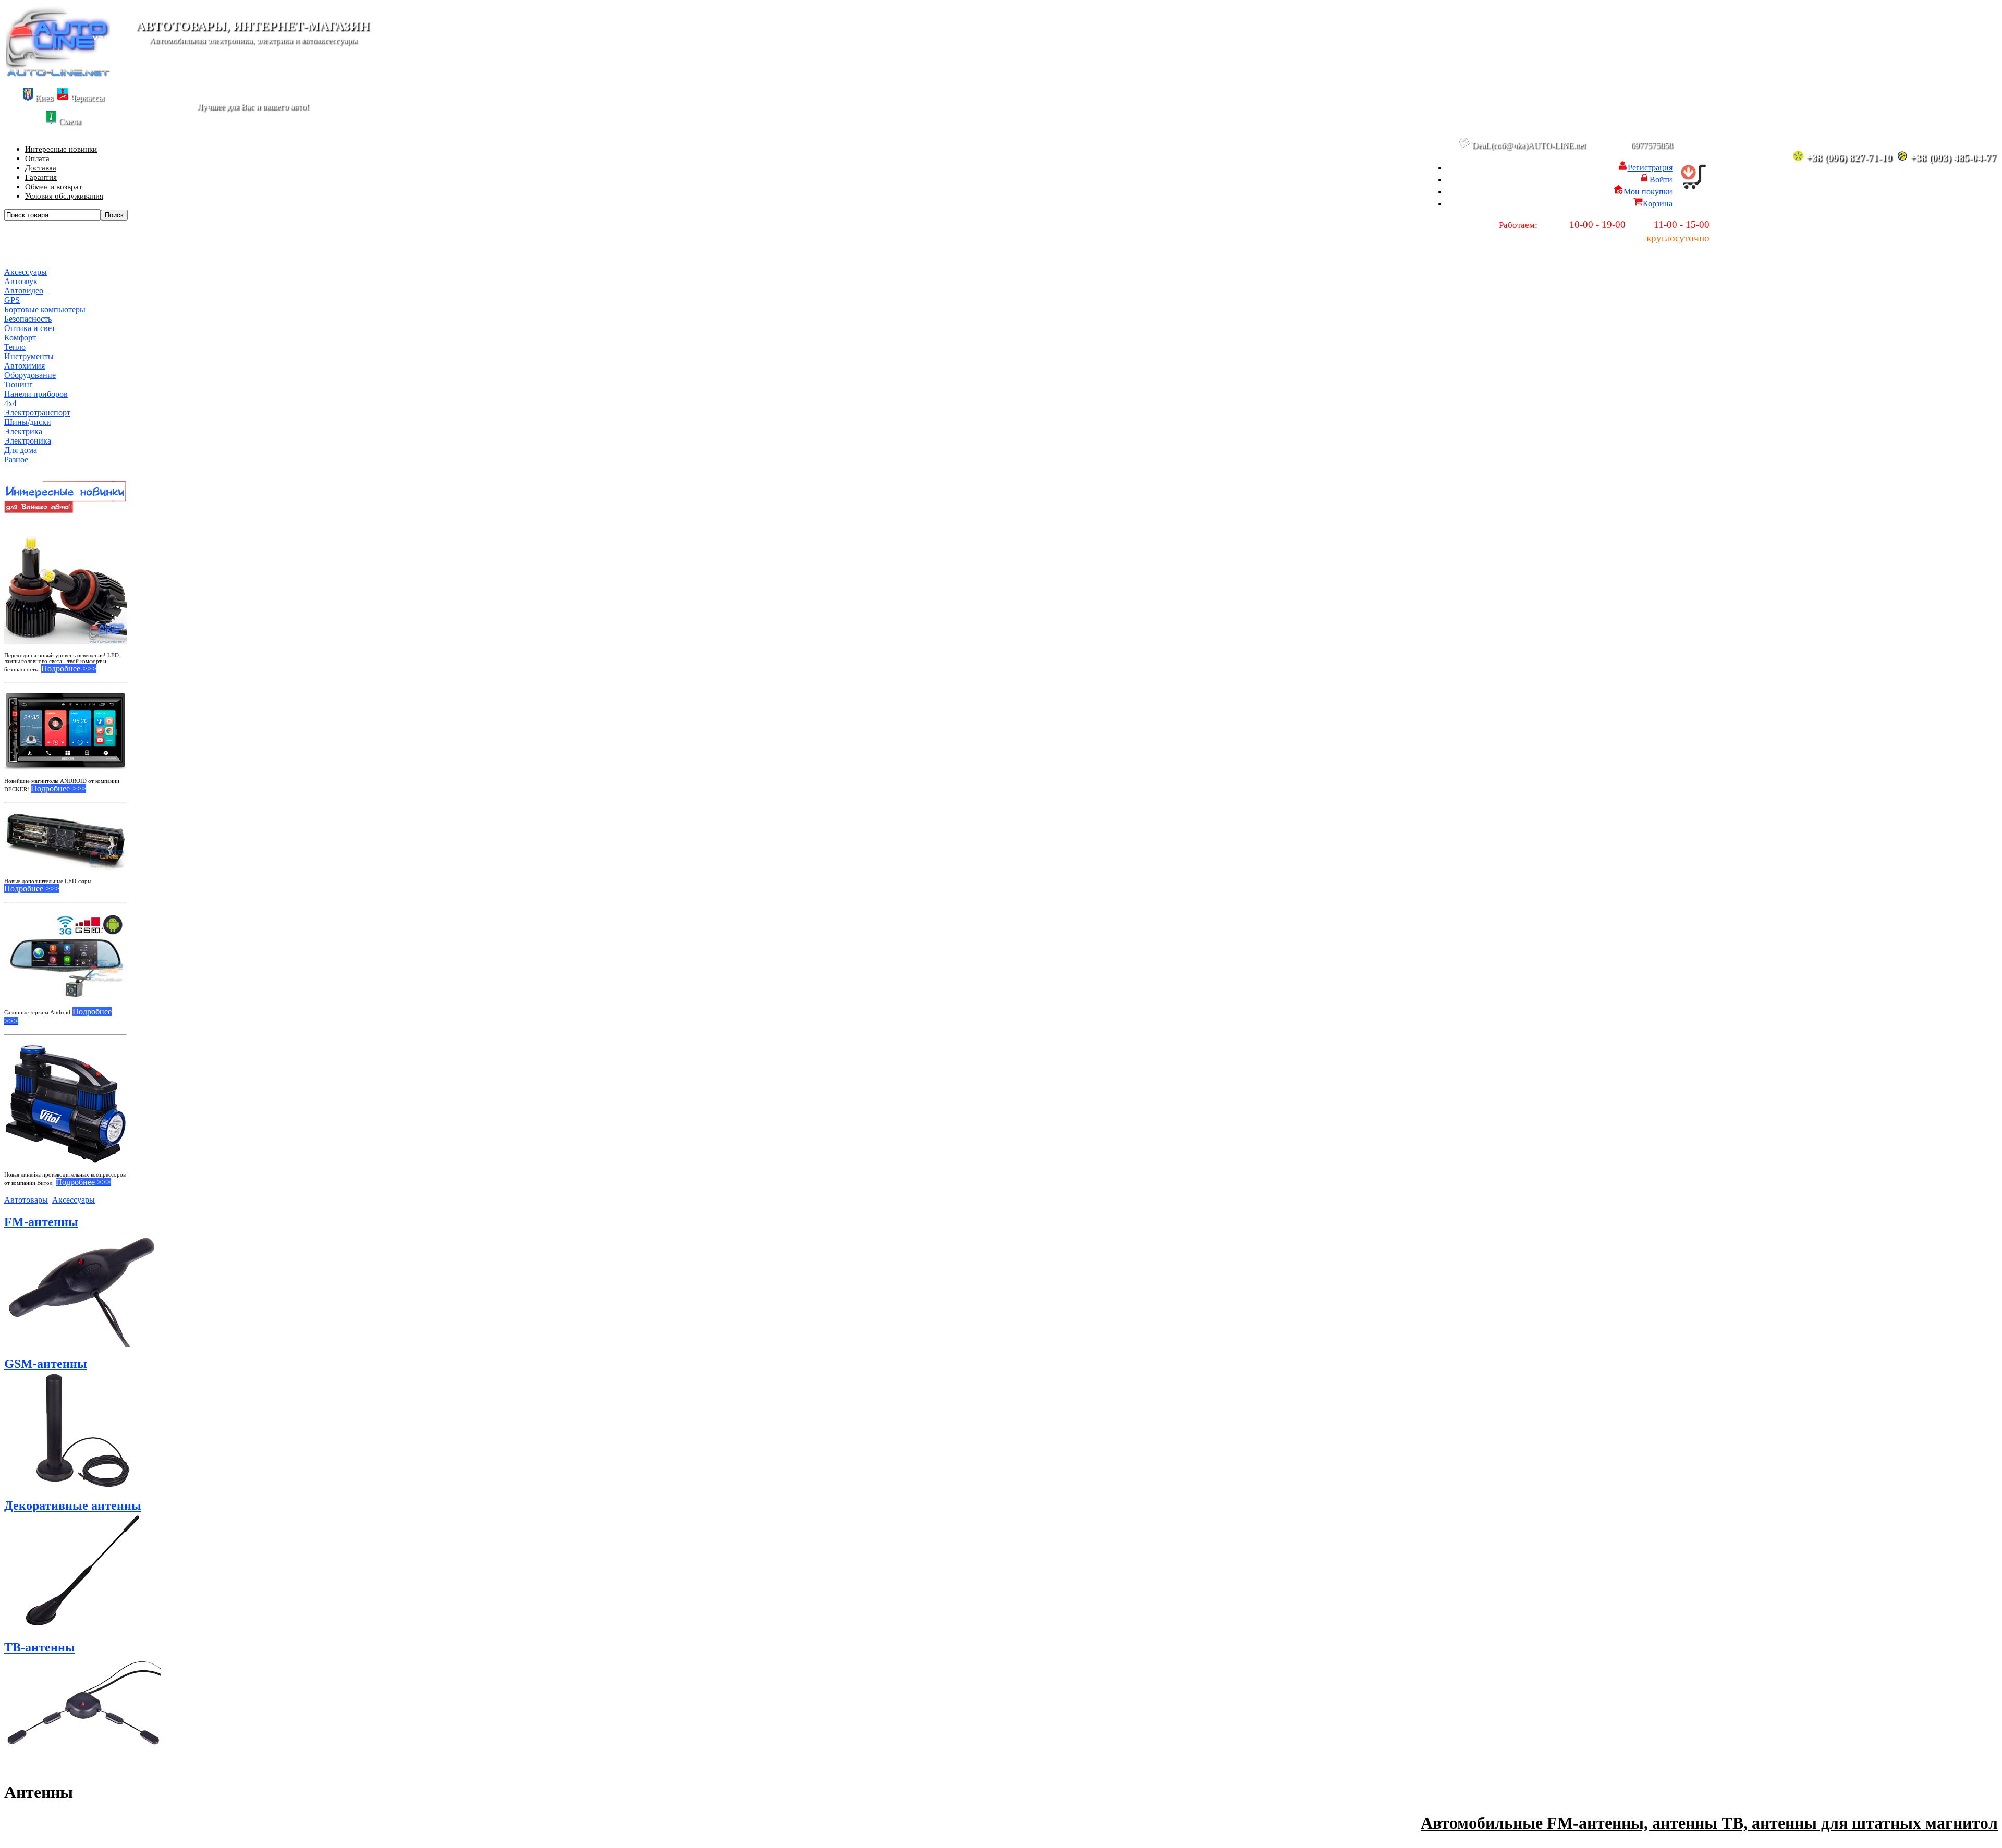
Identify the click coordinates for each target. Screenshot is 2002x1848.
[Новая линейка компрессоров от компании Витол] (65, 1104)
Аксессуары (74, 1200)
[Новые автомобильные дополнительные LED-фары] (65, 841)
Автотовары (26, 1200)
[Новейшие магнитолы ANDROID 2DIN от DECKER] (65, 731)
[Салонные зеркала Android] (65, 955)
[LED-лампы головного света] (65, 583)
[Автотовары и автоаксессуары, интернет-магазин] (58, 74)
